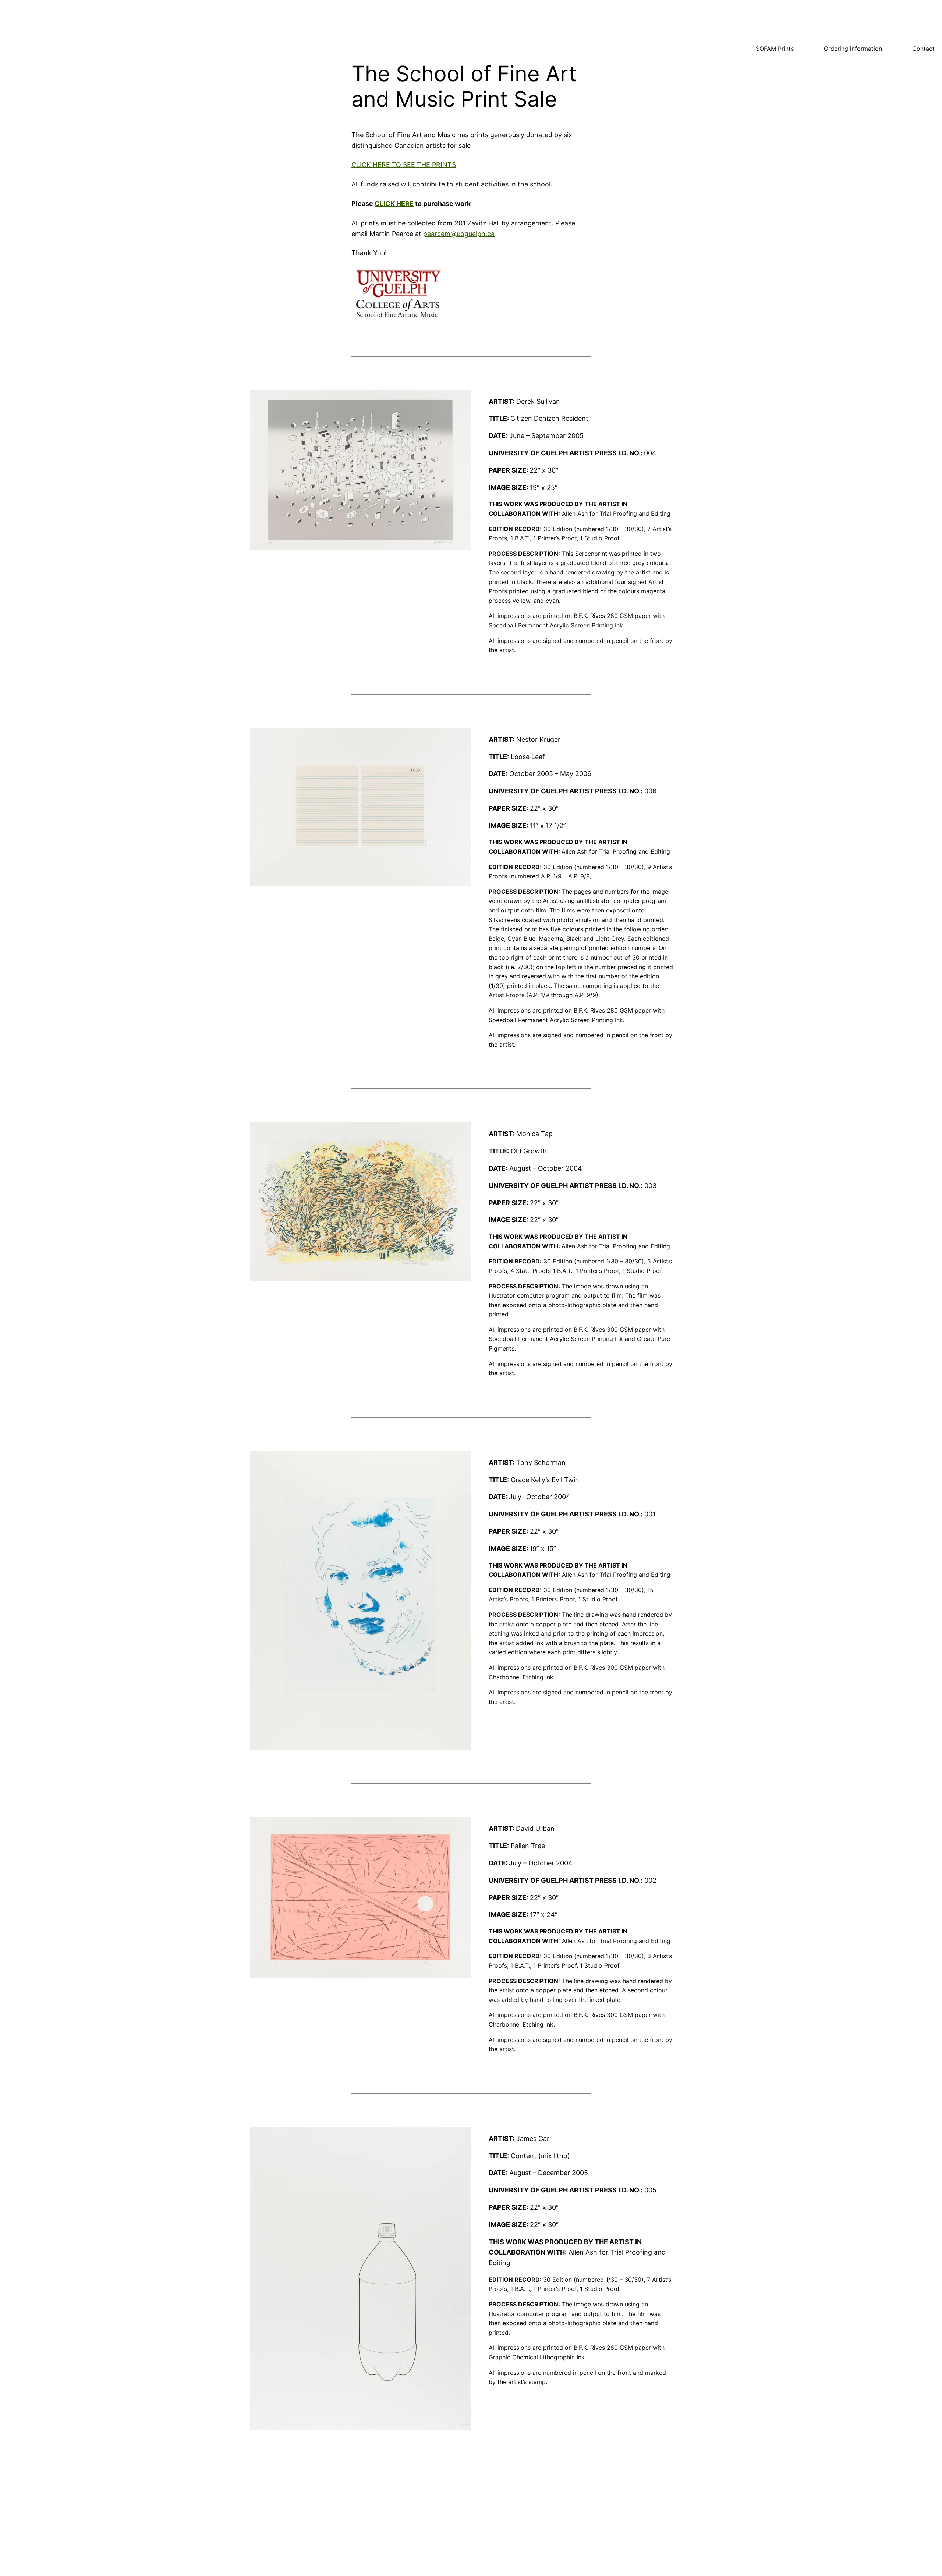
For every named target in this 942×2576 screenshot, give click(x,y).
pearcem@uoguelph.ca (459, 234)
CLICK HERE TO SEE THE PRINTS (404, 165)
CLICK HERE (394, 204)
